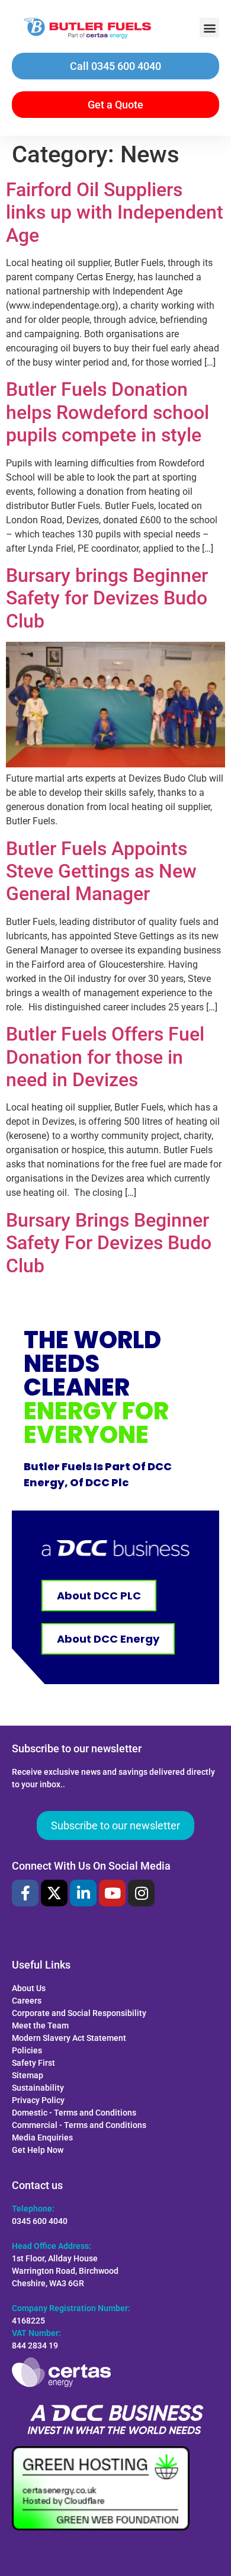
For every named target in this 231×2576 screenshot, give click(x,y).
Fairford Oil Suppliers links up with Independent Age (115, 212)
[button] (209, 28)
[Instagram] (141, 1893)
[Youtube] (112, 1893)
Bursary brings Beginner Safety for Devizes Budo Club (107, 598)
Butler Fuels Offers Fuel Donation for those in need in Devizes (105, 1057)
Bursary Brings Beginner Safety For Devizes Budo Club (109, 1243)
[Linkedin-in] (83, 1893)
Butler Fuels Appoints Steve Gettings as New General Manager (101, 871)
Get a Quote (115, 105)
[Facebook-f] (25, 1893)
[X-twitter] (54, 1893)
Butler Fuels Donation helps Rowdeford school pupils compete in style (108, 412)
